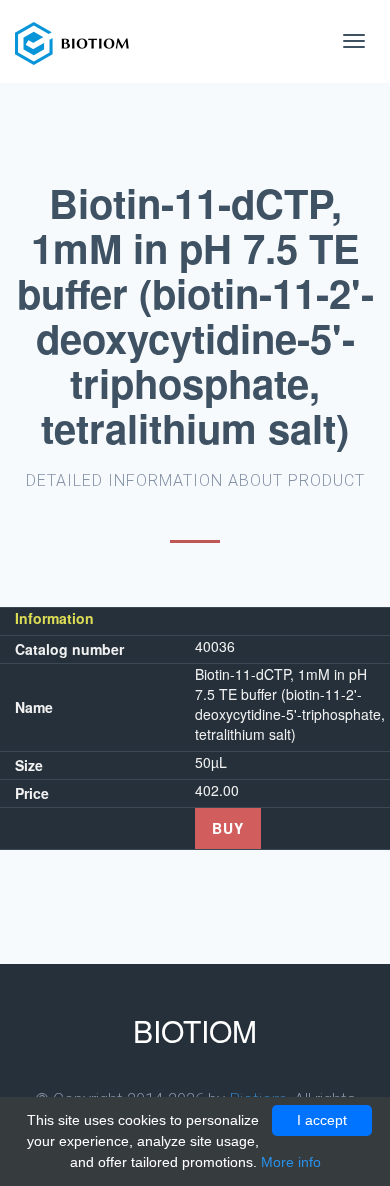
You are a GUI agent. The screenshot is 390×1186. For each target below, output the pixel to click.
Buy (228, 828)
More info (291, 1162)
